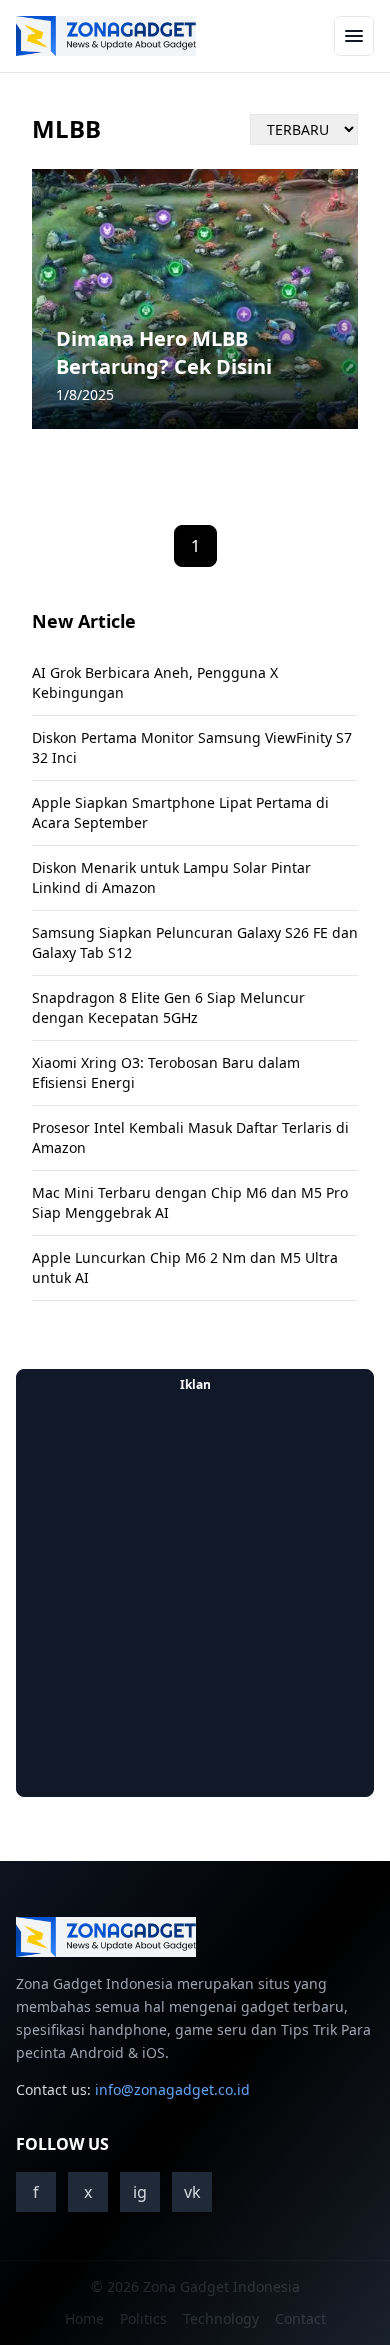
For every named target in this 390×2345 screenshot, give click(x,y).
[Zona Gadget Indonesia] (106, 36)
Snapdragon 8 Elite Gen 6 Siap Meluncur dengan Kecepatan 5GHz (168, 1007)
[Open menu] (354, 36)
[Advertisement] (195, 1595)
